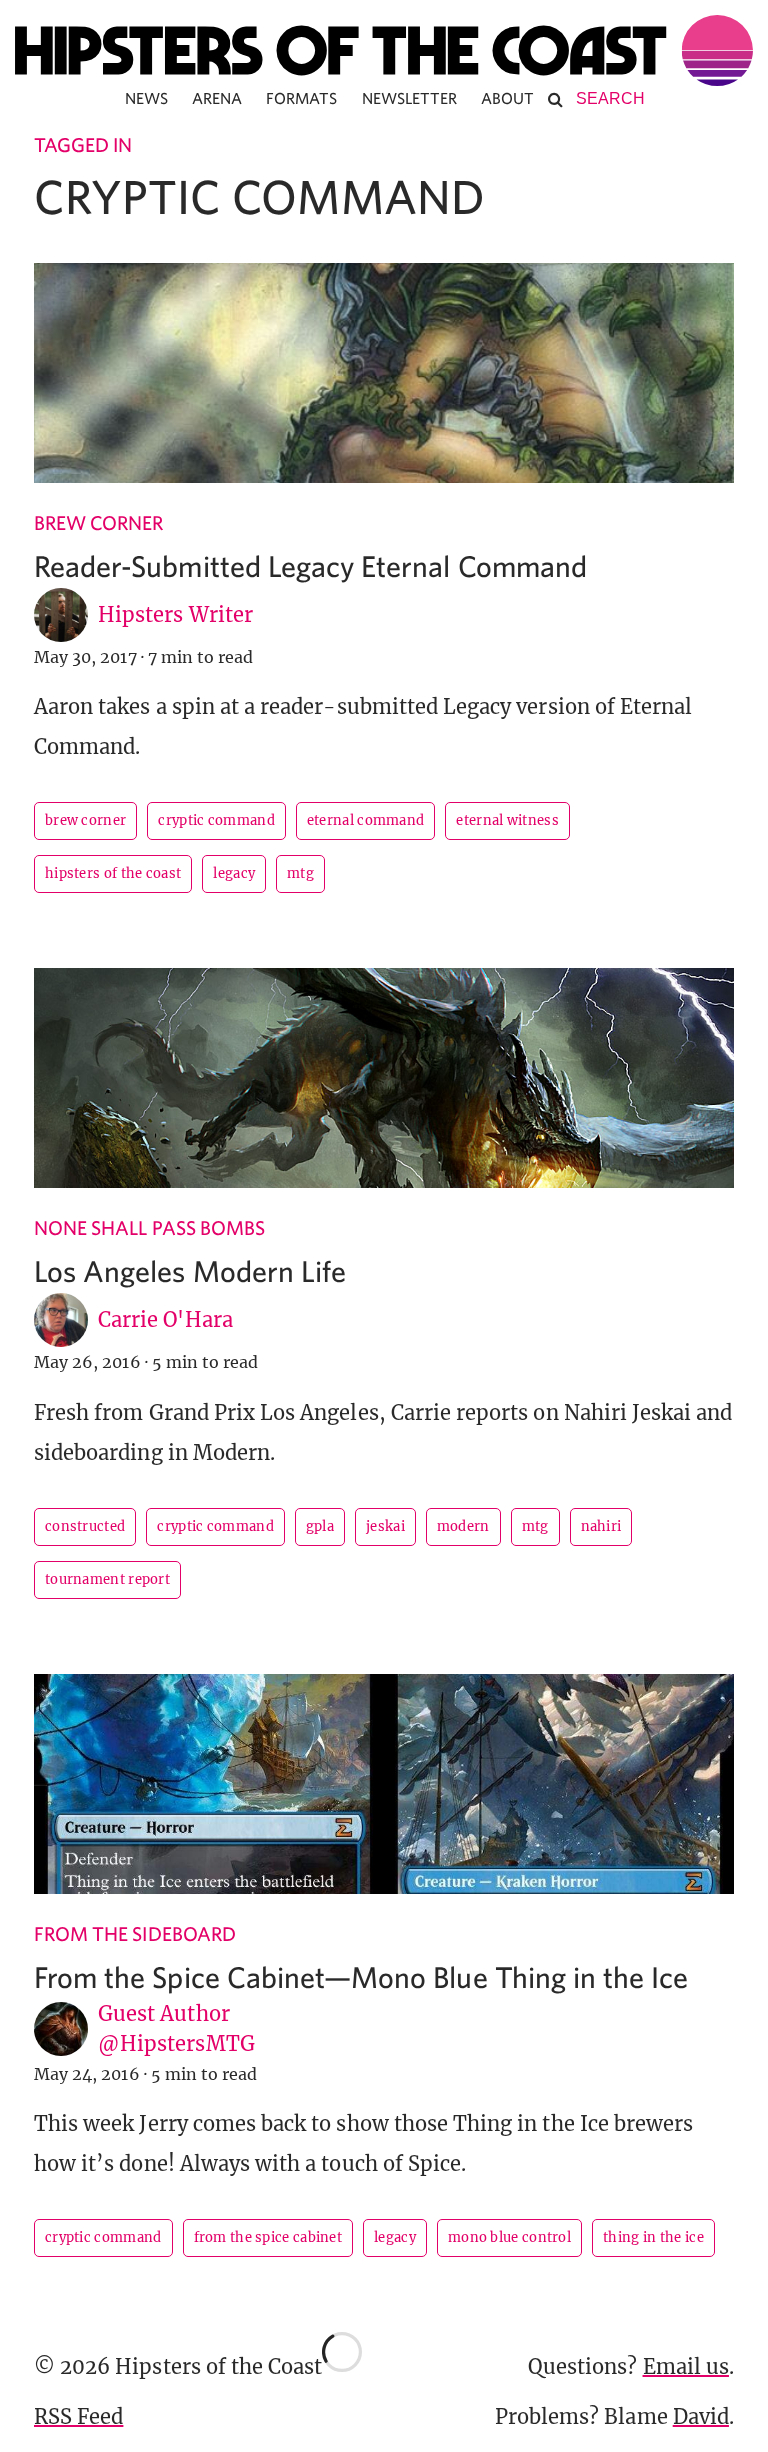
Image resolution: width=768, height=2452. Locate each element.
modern (463, 1526)
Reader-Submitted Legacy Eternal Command (310, 565)
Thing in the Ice (653, 2237)
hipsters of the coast (113, 873)
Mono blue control (509, 2237)
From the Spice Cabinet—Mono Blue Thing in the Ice (361, 1976)
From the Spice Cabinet (268, 2237)
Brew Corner (99, 522)
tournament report (107, 1579)
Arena (217, 98)
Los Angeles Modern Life (190, 1270)
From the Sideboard (135, 1933)
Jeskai (385, 1526)
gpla (320, 1526)
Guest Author (164, 2013)
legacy (234, 873)
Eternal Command (366, 820)
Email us (686, 2366)
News (146, 98)
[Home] (384, 50)
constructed (85, 1526)
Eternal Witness (507, 820)
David (701, 2416)
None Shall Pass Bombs (149, 1227)
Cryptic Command (216, 820)
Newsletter (410, 98)
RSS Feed (78, 2416)
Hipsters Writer (175, 614)
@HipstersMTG (176, 2043)
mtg (300, 873)
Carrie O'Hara (165, 1319)
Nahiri (601, 1526)
